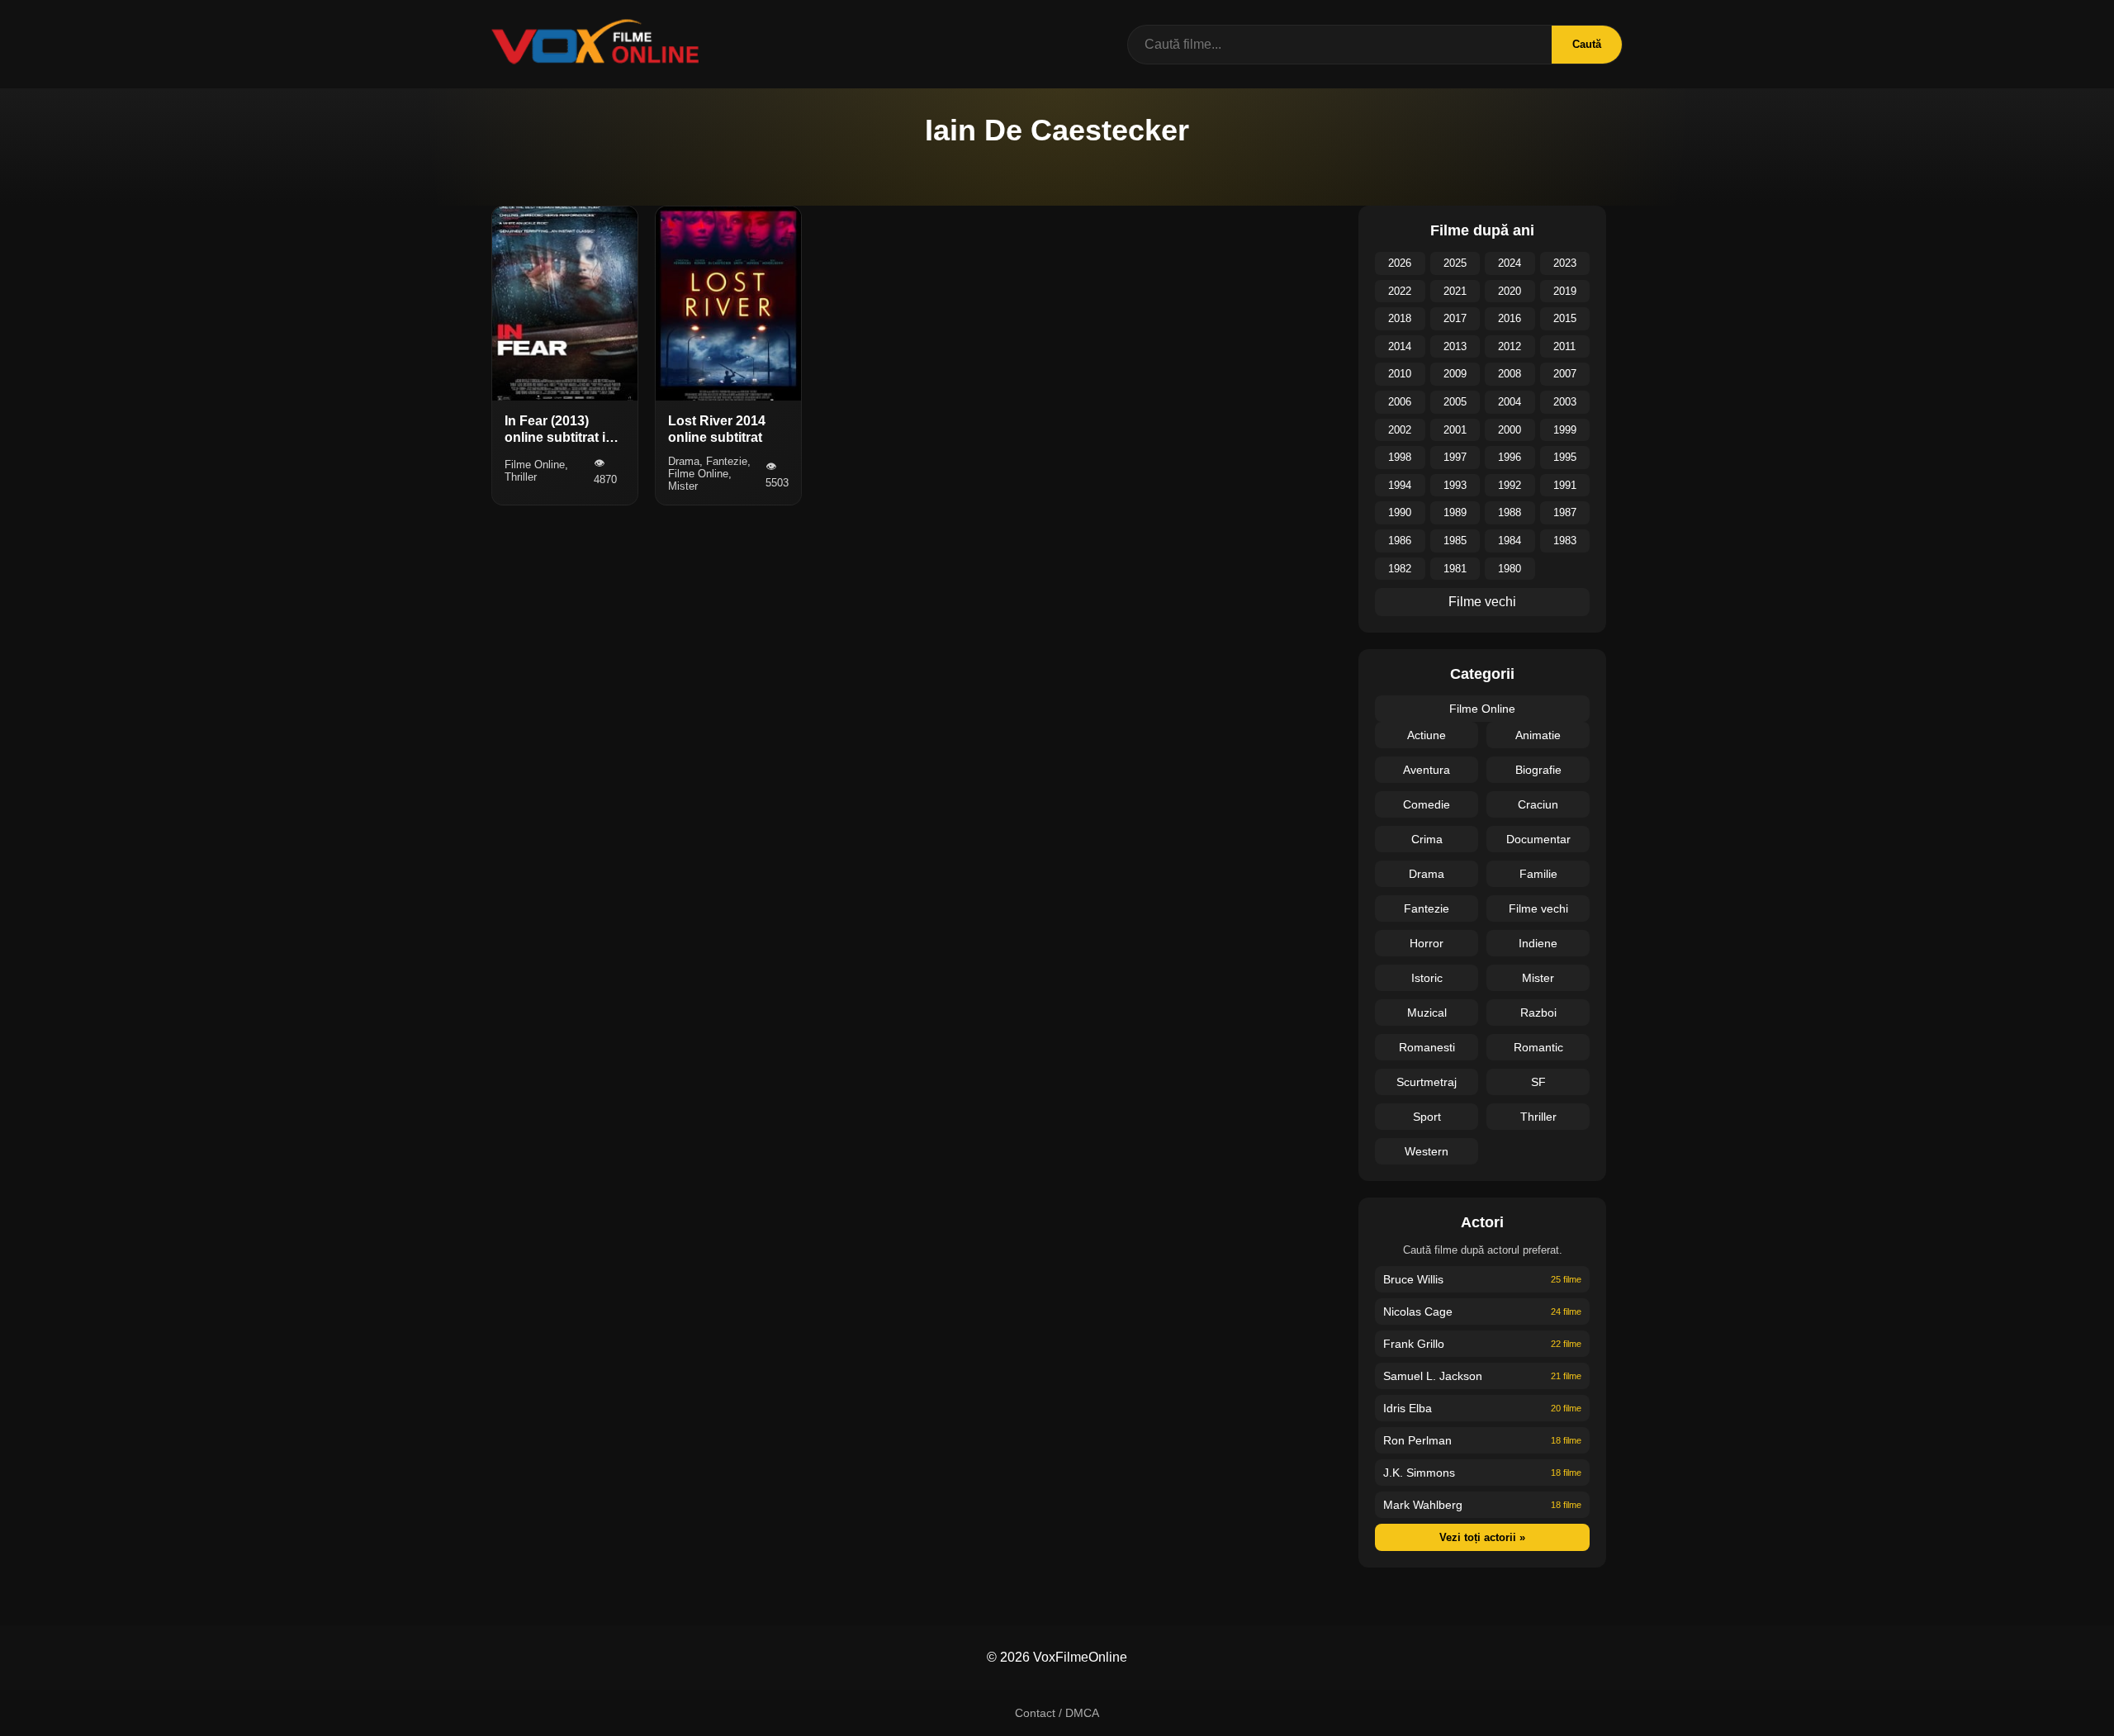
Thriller (1538, 1117)
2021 (1455, 291)
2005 (1455, 402)
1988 (1510, 512)
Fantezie (1427, 908)
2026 (1400, 263)
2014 (1400, 346)
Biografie (1538, 770)
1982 (1400, 569)
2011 (1564, 346)
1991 (1565, 485)
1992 (1510, 485)
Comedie (1427, 804)
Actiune (1427, 735)
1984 (1510, 541)
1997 (1455, 457)
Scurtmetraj (1427, 1082)
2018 (1400, 318)
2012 (1510, 346)
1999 (1565, 430)
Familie (1538, 874)
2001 (1455, 430)
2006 (1400, 402)
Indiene (1538, 943)
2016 (1510, 318)
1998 (1400, 457)
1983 (1565, 541)
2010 (1400, 374)
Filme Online (1482, 709)
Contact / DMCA (1057, 1713)
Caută (1587, 44)
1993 (1455, 485)
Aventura (1427, 770)
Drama (1427, 874)
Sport (1427, 1117)
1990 (1400, 512)
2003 (1565, 402)
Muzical (1427, 1013)
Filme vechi (1482, 602)
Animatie (1538, 735)
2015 (1565, 318)
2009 (1455, 374)
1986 (1400, 541)
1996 (1510, 457)
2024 (1510, 263)
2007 (1565, 374)
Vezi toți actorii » (1482, 1537)
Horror (1427, 943)
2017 (1455, 318)
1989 (1455, 512)
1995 (1565, 457)
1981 (1455, 569)
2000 (1510, 430)
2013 (1455, 346)
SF (1538, 1082)
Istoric (1427, 978)
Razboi (1538, 1013)
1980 (1510, 569)
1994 (1400, 485)
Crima (1427, 839)
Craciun (1538, 804)
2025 (1455, 263)
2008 (1510, 374)
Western (1427, 1151)
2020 (1510, 291)
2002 (1400, 430)
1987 (1565, 512)
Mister (1538, 978)
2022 (1400, 291)
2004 (1510, 402)
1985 (1455, 541)
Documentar (1538, 839)
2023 (1565, 263)
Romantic (1538, 1047)
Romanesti (1427, 1047)
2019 (1565, 291)
